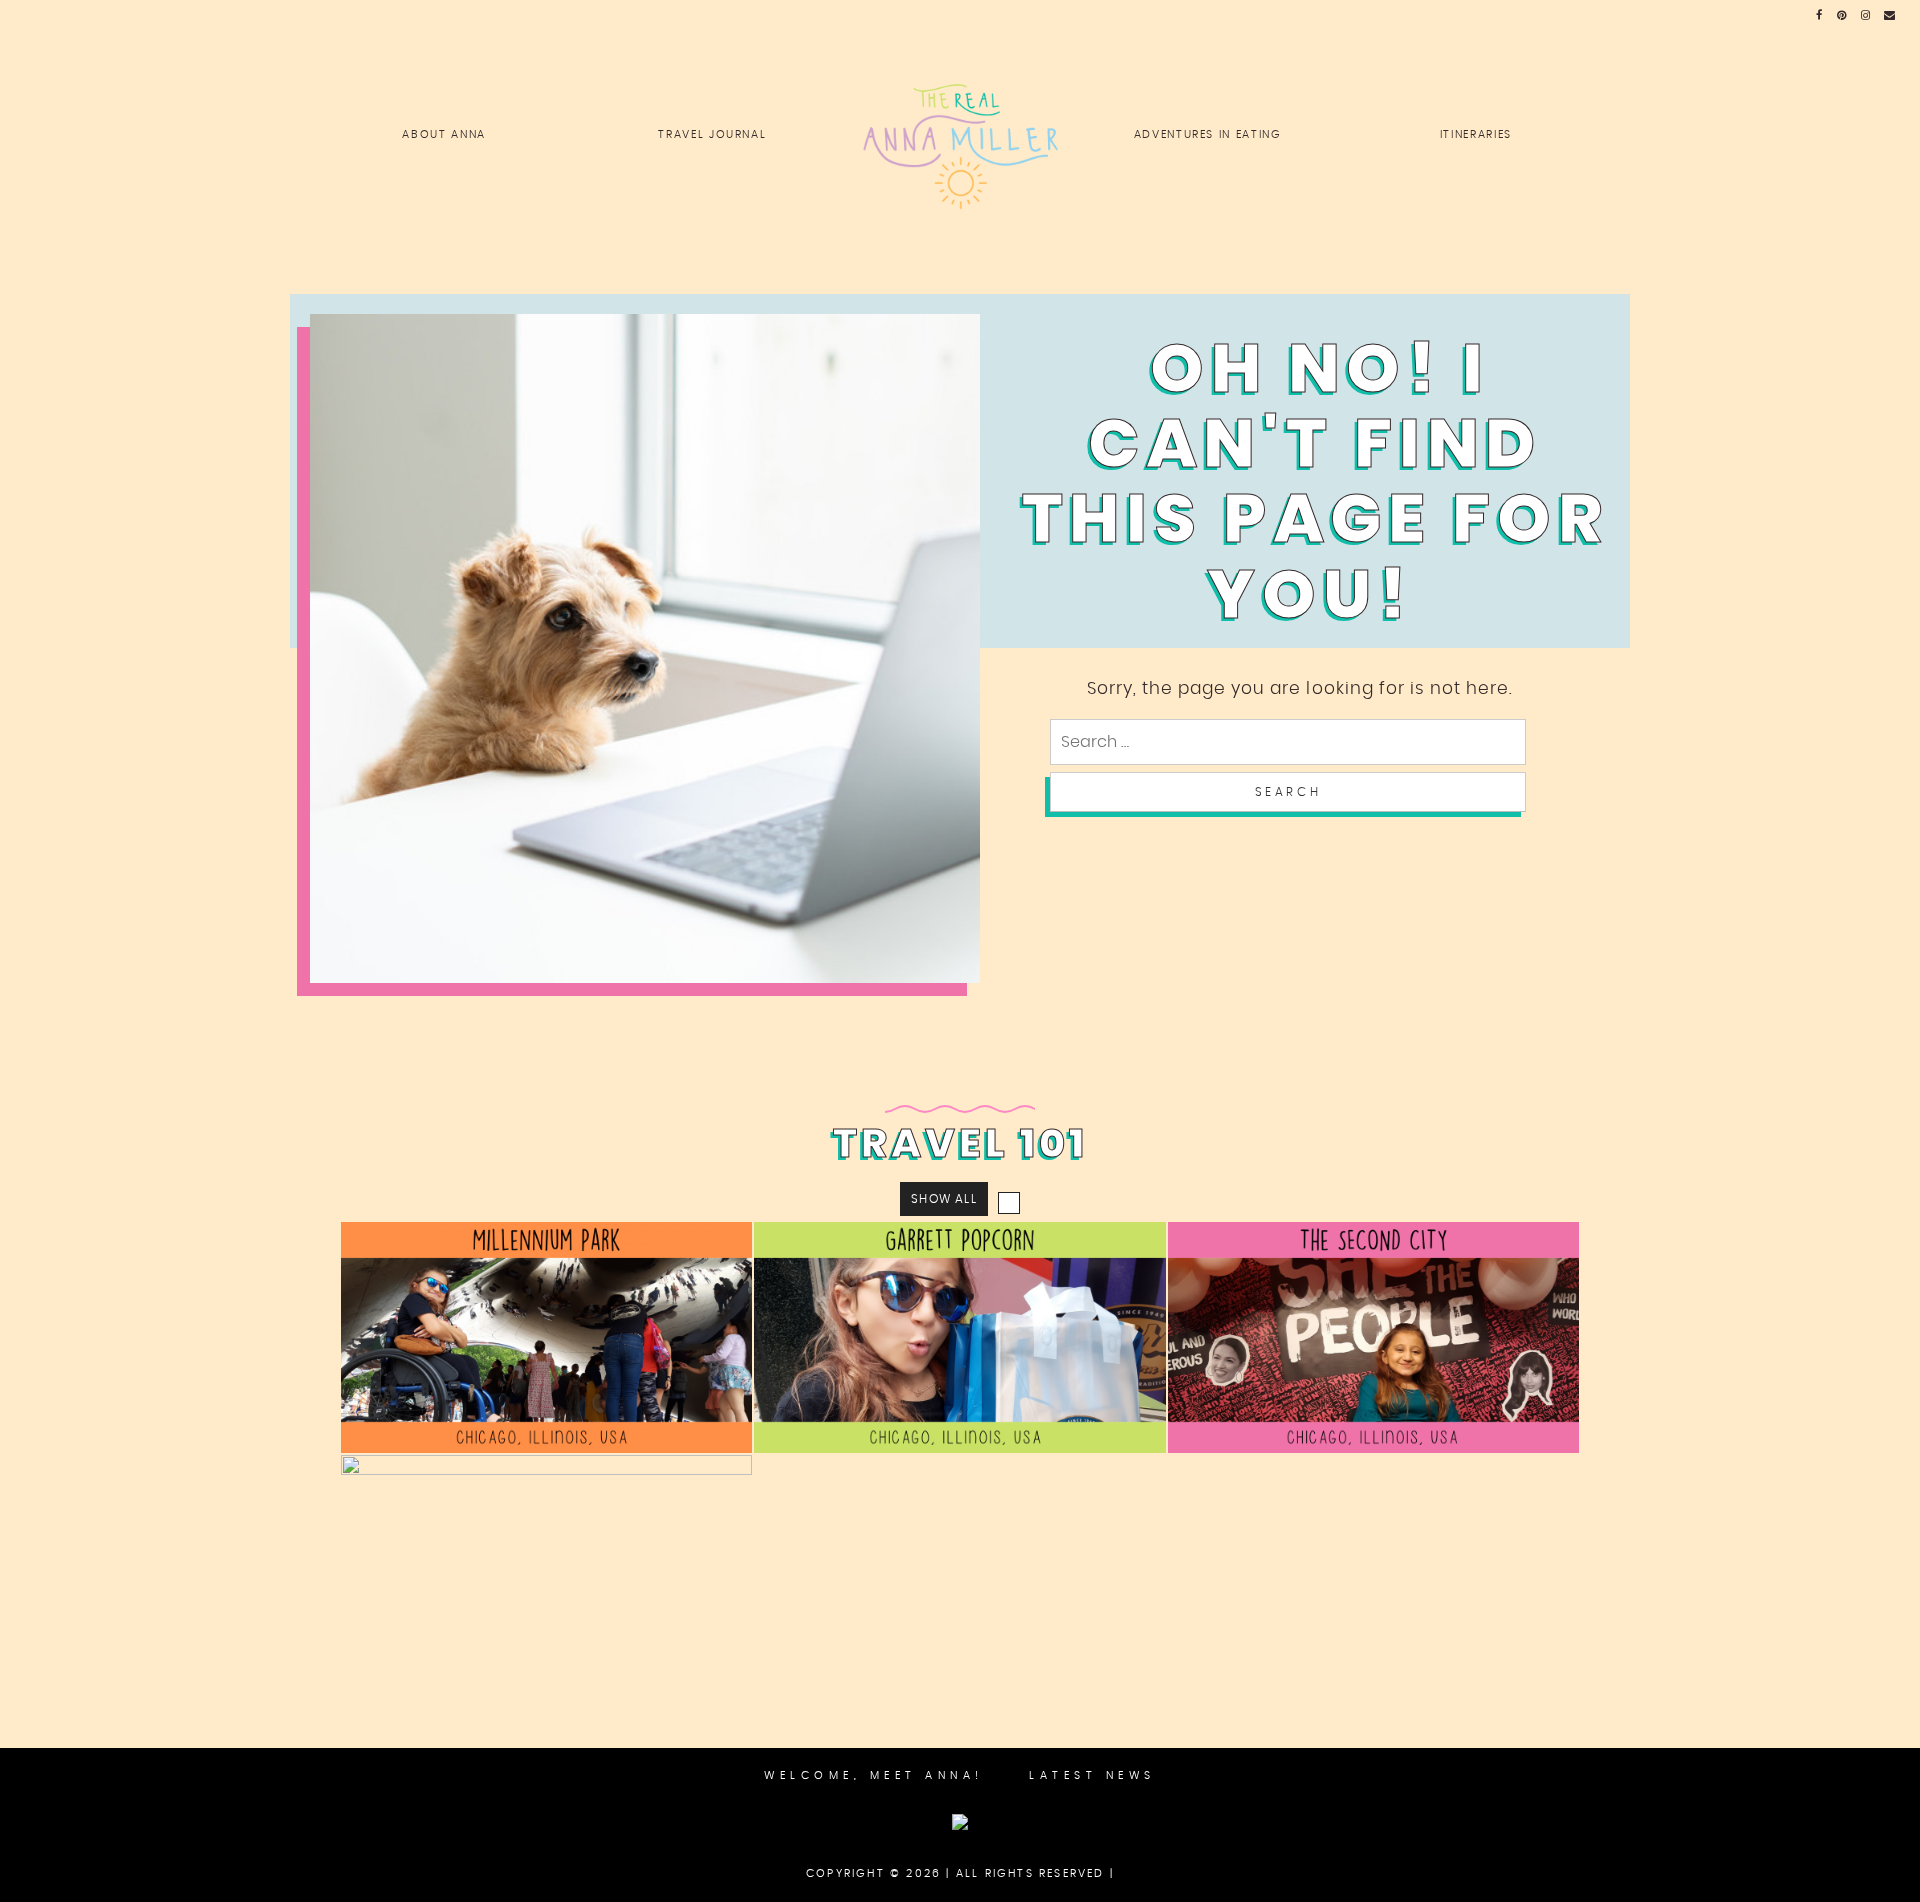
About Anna (444, 134)
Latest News (1092, 1775)
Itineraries (1476, 134)
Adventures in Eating (1208, 134)
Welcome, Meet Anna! (874, 1775)
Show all (944, 1199)
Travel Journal (712, 134)
